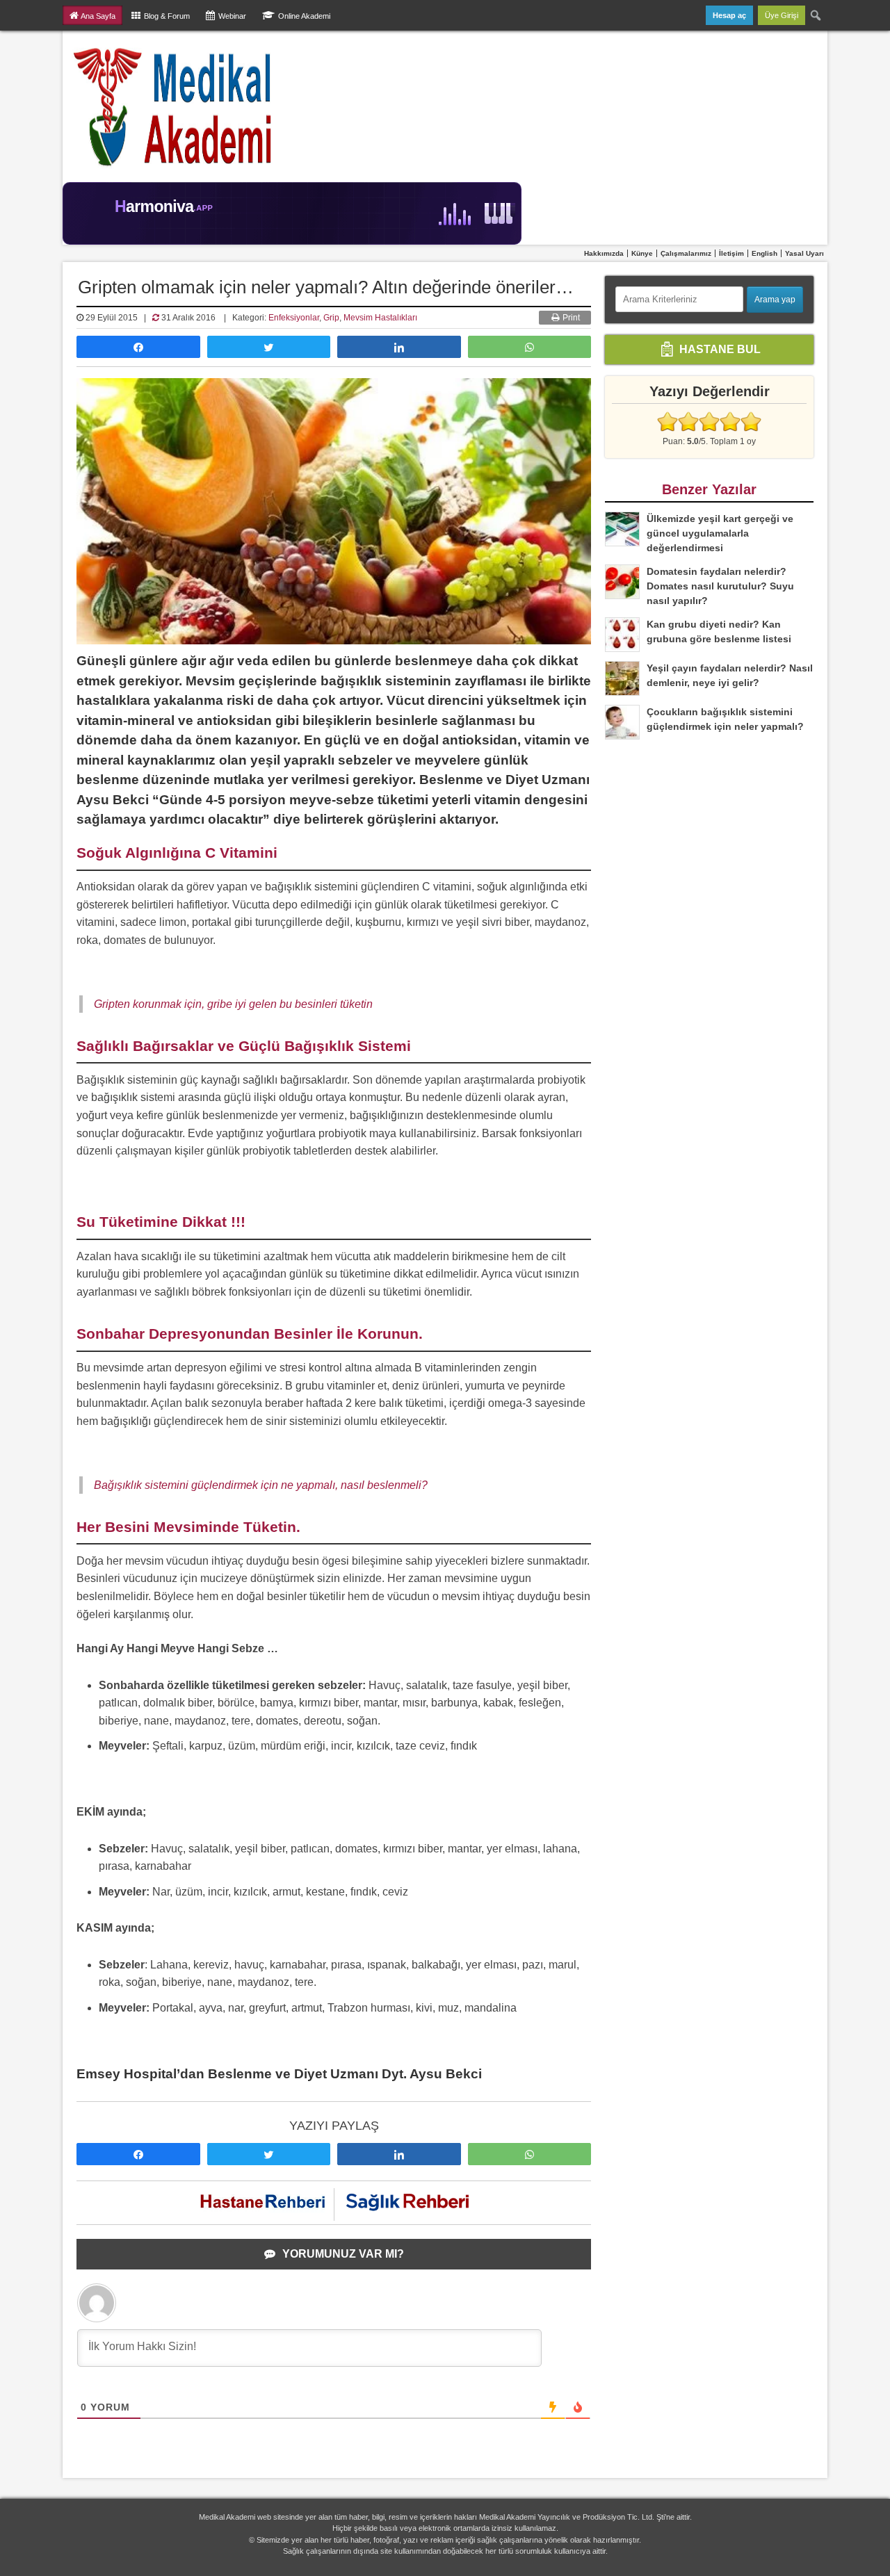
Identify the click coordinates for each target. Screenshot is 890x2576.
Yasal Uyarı (804, 253)
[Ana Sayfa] (173, 106)
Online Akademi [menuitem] (304, 16)
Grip (331, 318)
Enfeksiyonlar (294, 318)
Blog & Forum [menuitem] (167, 16)
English (764, 253)
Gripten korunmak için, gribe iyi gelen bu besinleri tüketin (233, 1004)
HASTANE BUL (719, 349)
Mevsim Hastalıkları (380, 318)
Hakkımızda (604, 253)
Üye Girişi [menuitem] (782, 15)
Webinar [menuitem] (232, 16)
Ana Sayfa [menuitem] (98, 16)
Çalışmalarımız (686, 253)
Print (570, 318)
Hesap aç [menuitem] (729, 15)
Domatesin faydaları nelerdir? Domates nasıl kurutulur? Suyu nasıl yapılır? (720, 586)
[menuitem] (816, 15)
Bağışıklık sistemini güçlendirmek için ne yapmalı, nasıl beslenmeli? (261, 1485)
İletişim (731, 253)
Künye (642, 253)
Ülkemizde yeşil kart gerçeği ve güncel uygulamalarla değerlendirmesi (720, 533)
